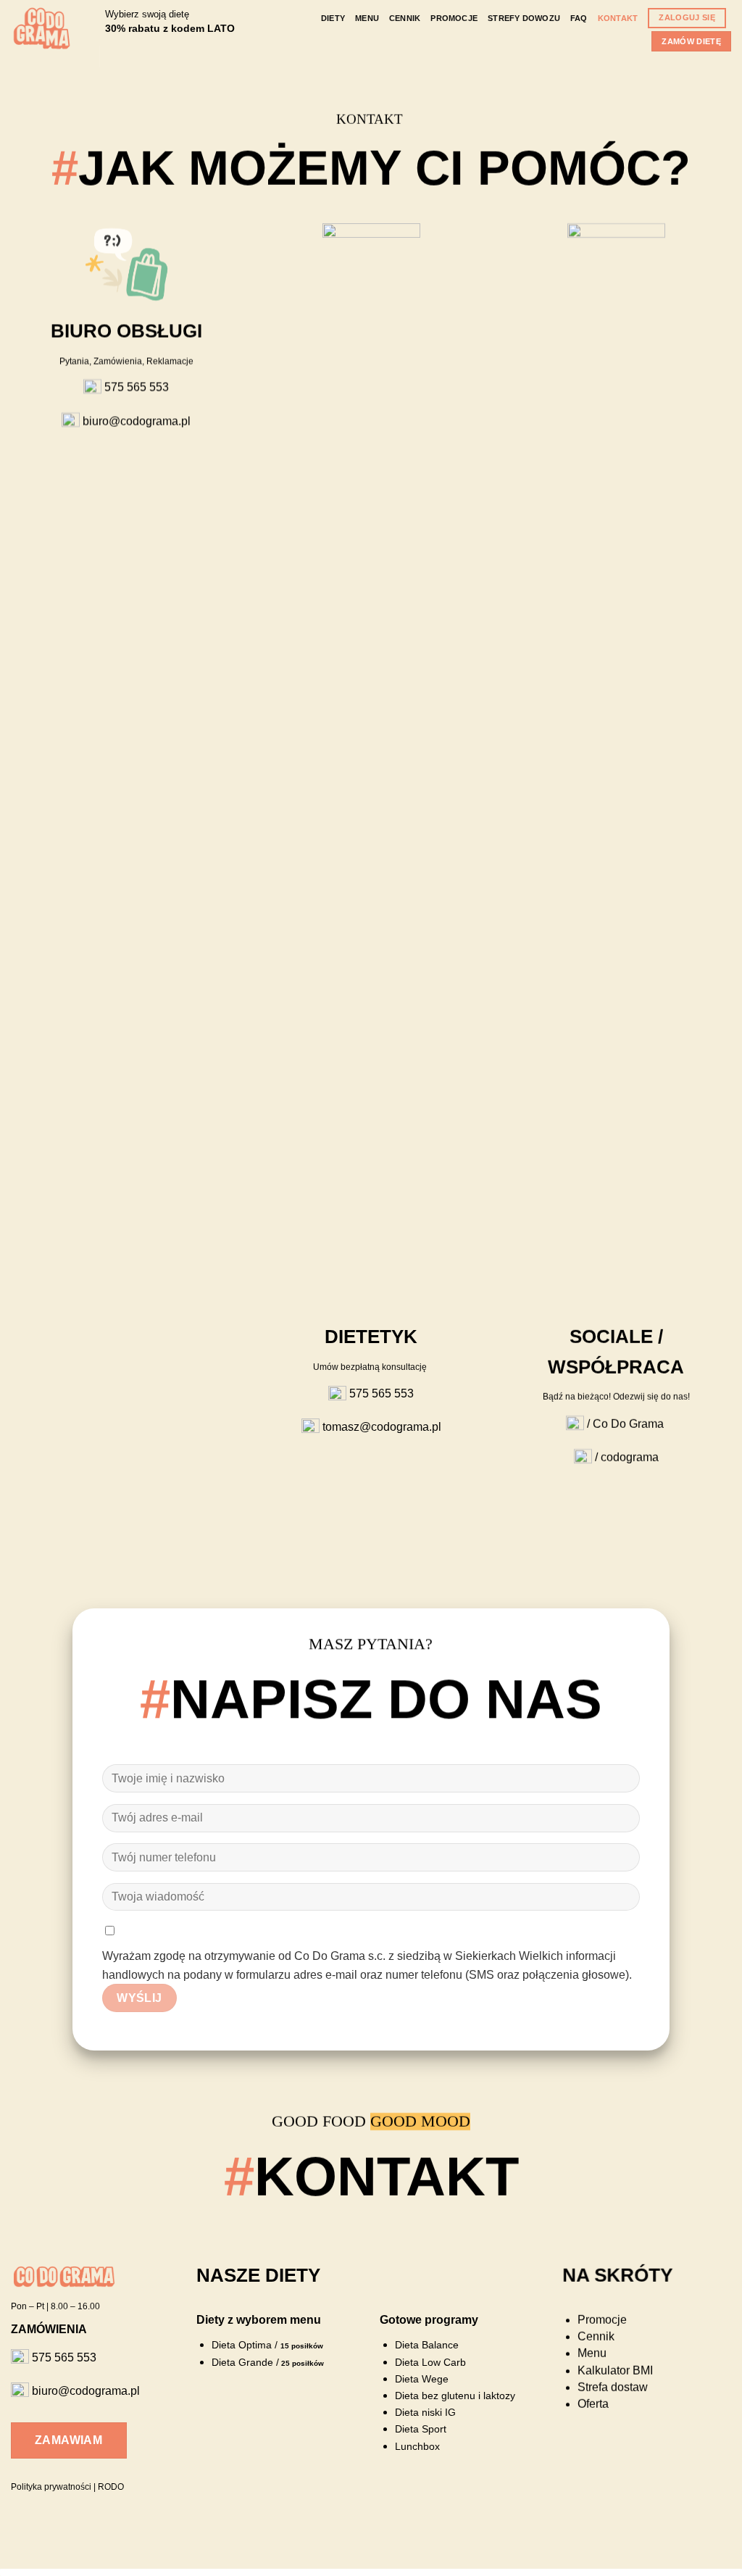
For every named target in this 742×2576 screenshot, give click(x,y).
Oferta (593, 2404)
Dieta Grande (242, 2363)
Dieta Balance (428, 2345)
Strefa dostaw (613, 2387)
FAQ (579, 18)
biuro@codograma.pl (135, 421)
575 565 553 (137, 387)
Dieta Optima (242, 2346)
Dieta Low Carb (431, 2363)
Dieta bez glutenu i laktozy (454, 2396)
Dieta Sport (420, 2429)
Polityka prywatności (51, 2487)
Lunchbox (417, 2447)
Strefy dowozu (524, 18)
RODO (111, 2487)
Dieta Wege (421, 2379)
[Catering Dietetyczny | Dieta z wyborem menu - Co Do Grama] (42, 28)
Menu (367, 18)
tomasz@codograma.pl (380, 1427)
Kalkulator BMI (615, 2371)
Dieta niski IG (425, 2413)
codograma (630, 1457)
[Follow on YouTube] (153, 57)
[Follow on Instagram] (134, 57)
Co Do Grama (628, 1424)
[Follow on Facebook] (115, 57)
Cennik (405, 18)
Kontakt (618, 18)
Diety (333, 18)
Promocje (454, 18)
